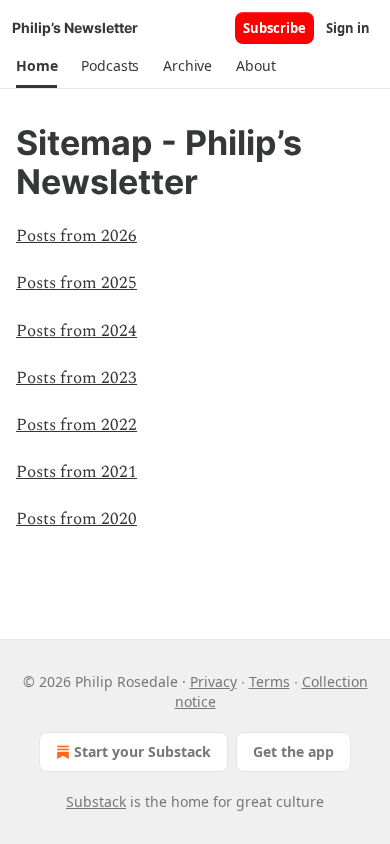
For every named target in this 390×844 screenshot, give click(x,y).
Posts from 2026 (76, 236)
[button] (36, 66)
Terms (269, 681)
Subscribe (274, 28)
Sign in (348, 28)
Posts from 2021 (76, 472)
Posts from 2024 (76, 331)
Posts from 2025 (76, 283)
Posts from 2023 (76, 378)
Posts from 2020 (76, 519)
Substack (96, 801)
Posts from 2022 (76, 425)
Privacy (213, 681)
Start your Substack (142, 751)
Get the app (293, 751)
